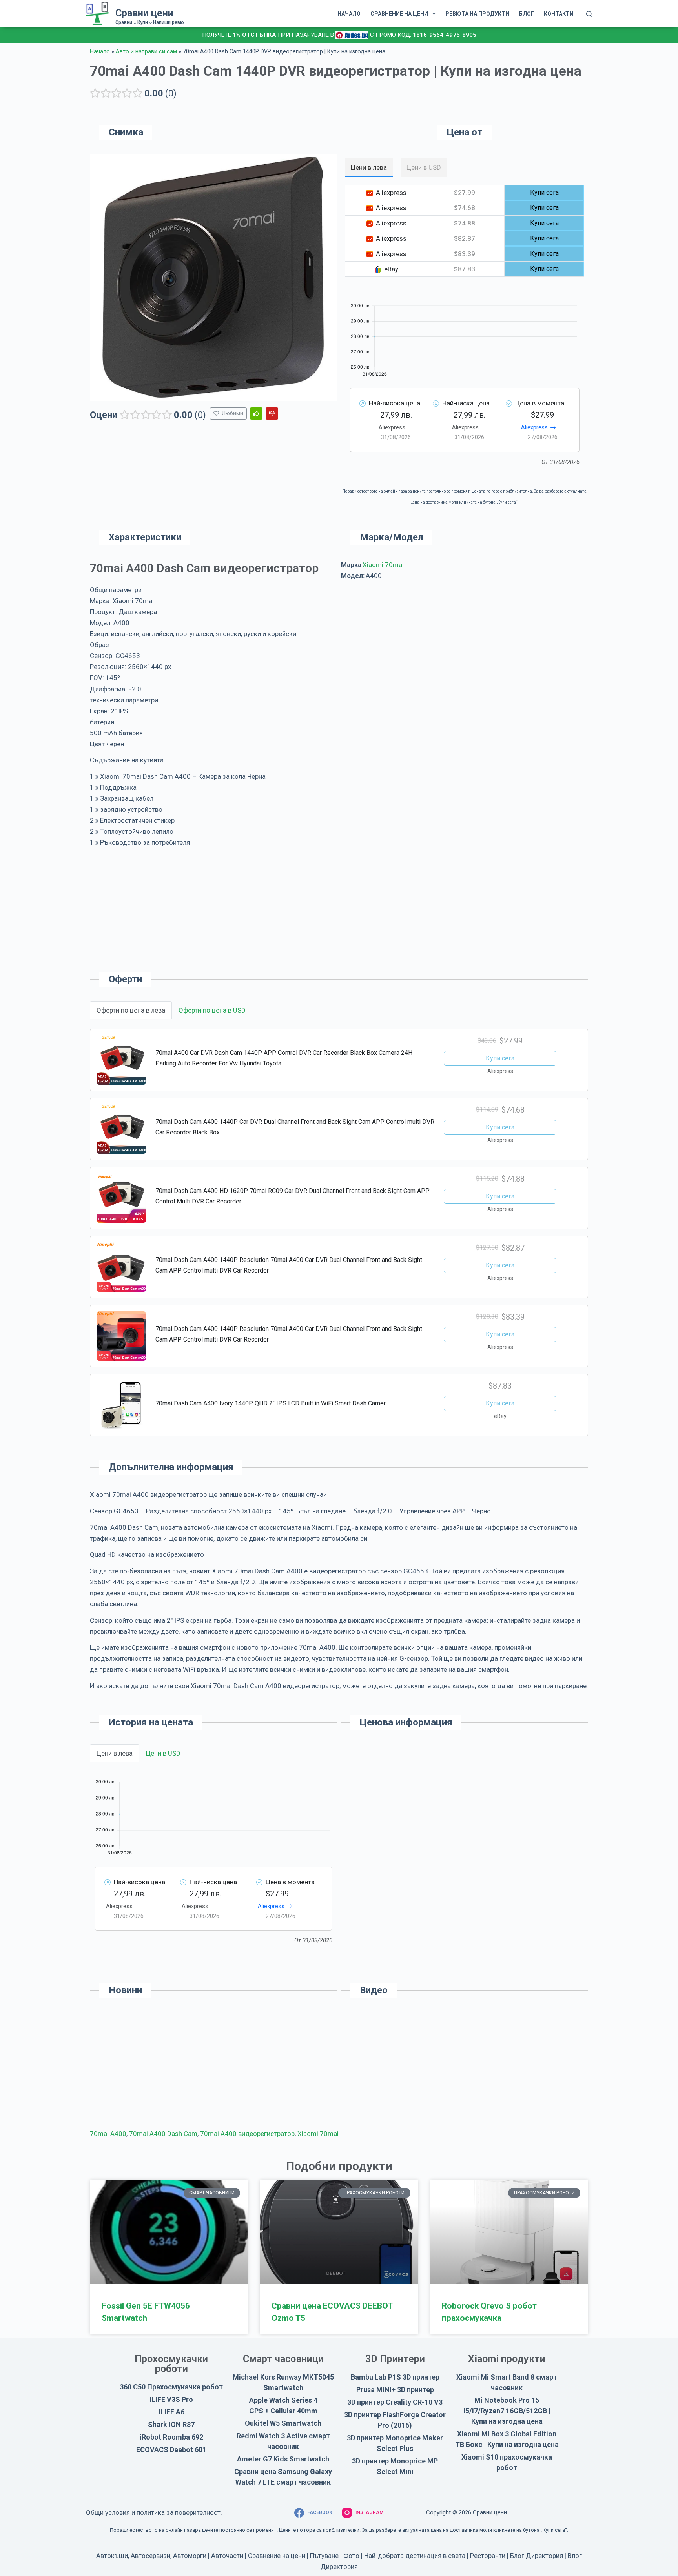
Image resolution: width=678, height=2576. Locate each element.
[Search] (589, 14)
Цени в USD (163, 1753)
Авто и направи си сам (146, 52)
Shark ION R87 (171, 2424)
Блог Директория (537, 2556)
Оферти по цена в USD (212, 1010)
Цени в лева (115, 1753)
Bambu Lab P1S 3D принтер (395, 2377)
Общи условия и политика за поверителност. (154, 2512)
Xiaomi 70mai (383, 565)
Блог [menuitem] (527, 14)
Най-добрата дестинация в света (415, 2556)
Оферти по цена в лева (131, 1010)
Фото (351, 2556)
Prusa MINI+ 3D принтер (395, 2390)
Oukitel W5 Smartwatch (283, 2423)
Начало (100, 52)
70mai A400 (108, 2134)
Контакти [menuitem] (559, 14)
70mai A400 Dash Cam (163, 2134)
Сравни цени (144, 13)
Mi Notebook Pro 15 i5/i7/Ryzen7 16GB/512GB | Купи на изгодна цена (507, 2411)
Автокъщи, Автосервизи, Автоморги (151, 2556)
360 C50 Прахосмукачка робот (171, 2387)
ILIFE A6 (171, 2412)
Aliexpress (534, 427)
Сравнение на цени (277, 2556)
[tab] (369, 167)
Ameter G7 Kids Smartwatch (283, 2459)
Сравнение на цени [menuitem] (399, 14)
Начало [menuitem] (349, 14)
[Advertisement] (465, 655)
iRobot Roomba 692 (171, 2437)
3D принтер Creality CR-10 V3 (395, 2402)
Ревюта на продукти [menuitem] (477, 14)
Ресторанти (488, 2556)
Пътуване (324, 2556)
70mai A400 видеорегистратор (247, 2134)
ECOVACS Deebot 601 (171, 2450)
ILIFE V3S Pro (171, 2399)
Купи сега (500, 1058)
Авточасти (227, 2556)
